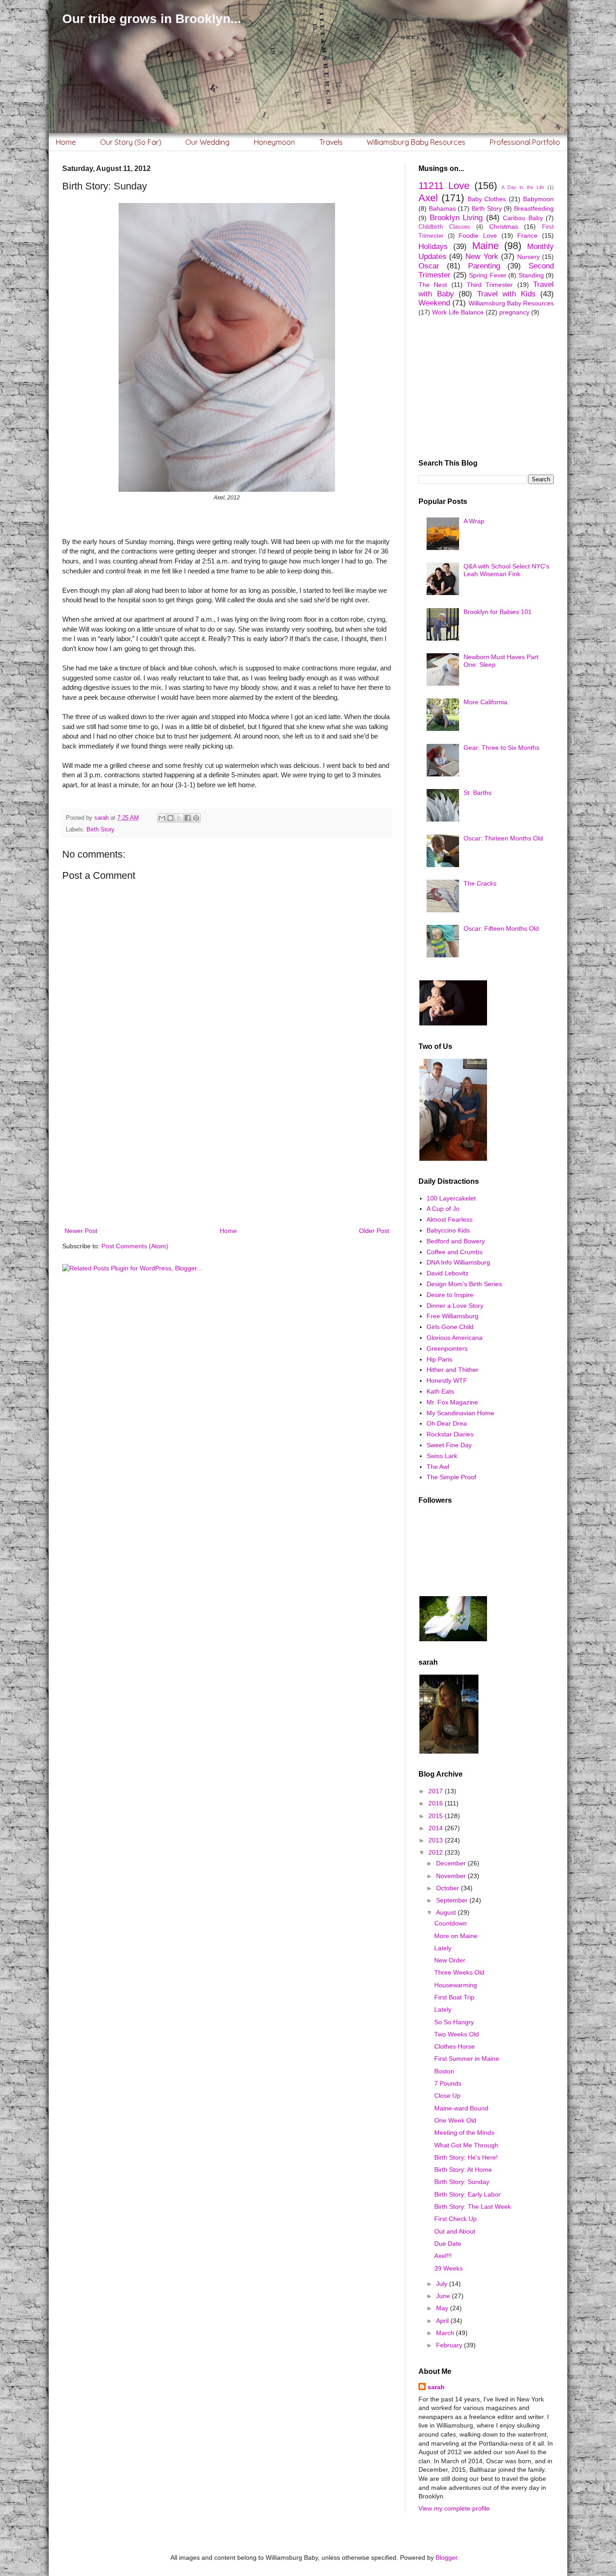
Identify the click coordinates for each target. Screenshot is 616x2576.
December (452, 1863)
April (443, 2321)
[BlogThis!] (170, 818)
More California (485, 702)
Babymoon (538, 199)
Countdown (451, 1923)
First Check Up (455, 2219)
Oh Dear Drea (447, 1423)
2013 (437, 1840)
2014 (437, 1828)
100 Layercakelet (451, 1198)
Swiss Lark (442, 1456)
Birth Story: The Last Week (473, 2207)
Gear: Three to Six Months (501, 748)
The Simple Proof (451, 1477)
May (443, 2308)
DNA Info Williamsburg (458, 1262)
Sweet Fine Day (449, 1445)
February (450, 2345)
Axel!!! (443, 2256)
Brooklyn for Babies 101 (498, 612)
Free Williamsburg (453, 1316)
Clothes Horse (455, 2046)
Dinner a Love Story (455, 1306)
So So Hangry (454, 2022)
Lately (443, 1948)
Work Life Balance (458, 312)
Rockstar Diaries (450, 1434)
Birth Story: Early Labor (467, 2194)
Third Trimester (490, 285)
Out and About (455, 2231)
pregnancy (514, 312)
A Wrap (474, 521)
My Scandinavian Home (460, 1413)
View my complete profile (454, 2508)
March (446, 2333)
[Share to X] (179, 818)
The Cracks (480, 883)
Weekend (434, 303)
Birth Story (101, 830)
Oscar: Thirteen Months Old (503, 838)
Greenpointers (447, 1348)
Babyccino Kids (448, 1230)
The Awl (438, 1467)
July (443, 2284)
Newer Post (81, 1231)
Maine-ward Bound (461, 2108)
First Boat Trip (454, 1997)
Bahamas (442, 208)
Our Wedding (207, 142)
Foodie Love (478, 235)
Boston (444, 2071)
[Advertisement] (227, 1151)
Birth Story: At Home (463, 2170)
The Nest (433, 285)
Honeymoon (274, 142)
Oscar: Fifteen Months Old (501, 928)
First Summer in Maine (467, 2059)
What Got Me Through (466, 2145)
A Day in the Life (523, 187)
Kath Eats (440, 1391)
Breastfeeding (534, 208)
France (527, 235)
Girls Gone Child (450, 1327)
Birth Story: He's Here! (466, 2157)
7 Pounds (448, 2083)
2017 (437, 1791)
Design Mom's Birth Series (464, 1284)
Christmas (504, 226)
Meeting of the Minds (464, 2133)
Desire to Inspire (450, 1295)
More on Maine (456, 1936)
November (452, 1876)
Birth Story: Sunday (462, 2182)
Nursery (529, 257)
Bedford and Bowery (456, 1241)
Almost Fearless (450, 1219)
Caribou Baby (523, 218)
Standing (531, 275)
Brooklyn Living (456, 218)
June (444, 2296)
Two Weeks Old (457, 2034)
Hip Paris (439, 1359)
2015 (437, 1816)
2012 (437, 1852)
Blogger (446, 2558)
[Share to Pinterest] (196, 818)
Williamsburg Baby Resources (416, 142)
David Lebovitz (448, 1273)
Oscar (429, 266)
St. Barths (478, 793)
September (453, 1900)
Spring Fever (488, 275)
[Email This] (162, 818)
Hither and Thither (453, 1370)
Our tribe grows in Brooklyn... (152, 19)
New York (482, 256)
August (447, 1912)
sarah (436, 2387)
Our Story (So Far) (131, 142)
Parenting (484, 266)
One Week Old (455, 2120)
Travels (331, 142)
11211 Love (444, 186)
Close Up (447, 2096)
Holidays (433, 247)
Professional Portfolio (525, 142)
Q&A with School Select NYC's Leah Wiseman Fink (506, 570)
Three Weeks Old (459, 1972)
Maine (485, 246)
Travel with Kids (506, 294)
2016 (437, 1803)
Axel (428, 198)
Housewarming (456, 1985)
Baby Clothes (487, 199)
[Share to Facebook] (188, 818)
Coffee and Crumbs (455, 1252)
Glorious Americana (455, 1338)
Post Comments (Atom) (135, 1246)
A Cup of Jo (443, 1209)
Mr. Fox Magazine (452, 1402)
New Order (450, 1960)
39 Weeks (448, 2268)
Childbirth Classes (444, 227)
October (448, 1888)
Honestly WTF (447, 1380)
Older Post (374, 1231)
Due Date (448, 2244)
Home (66, 142)
